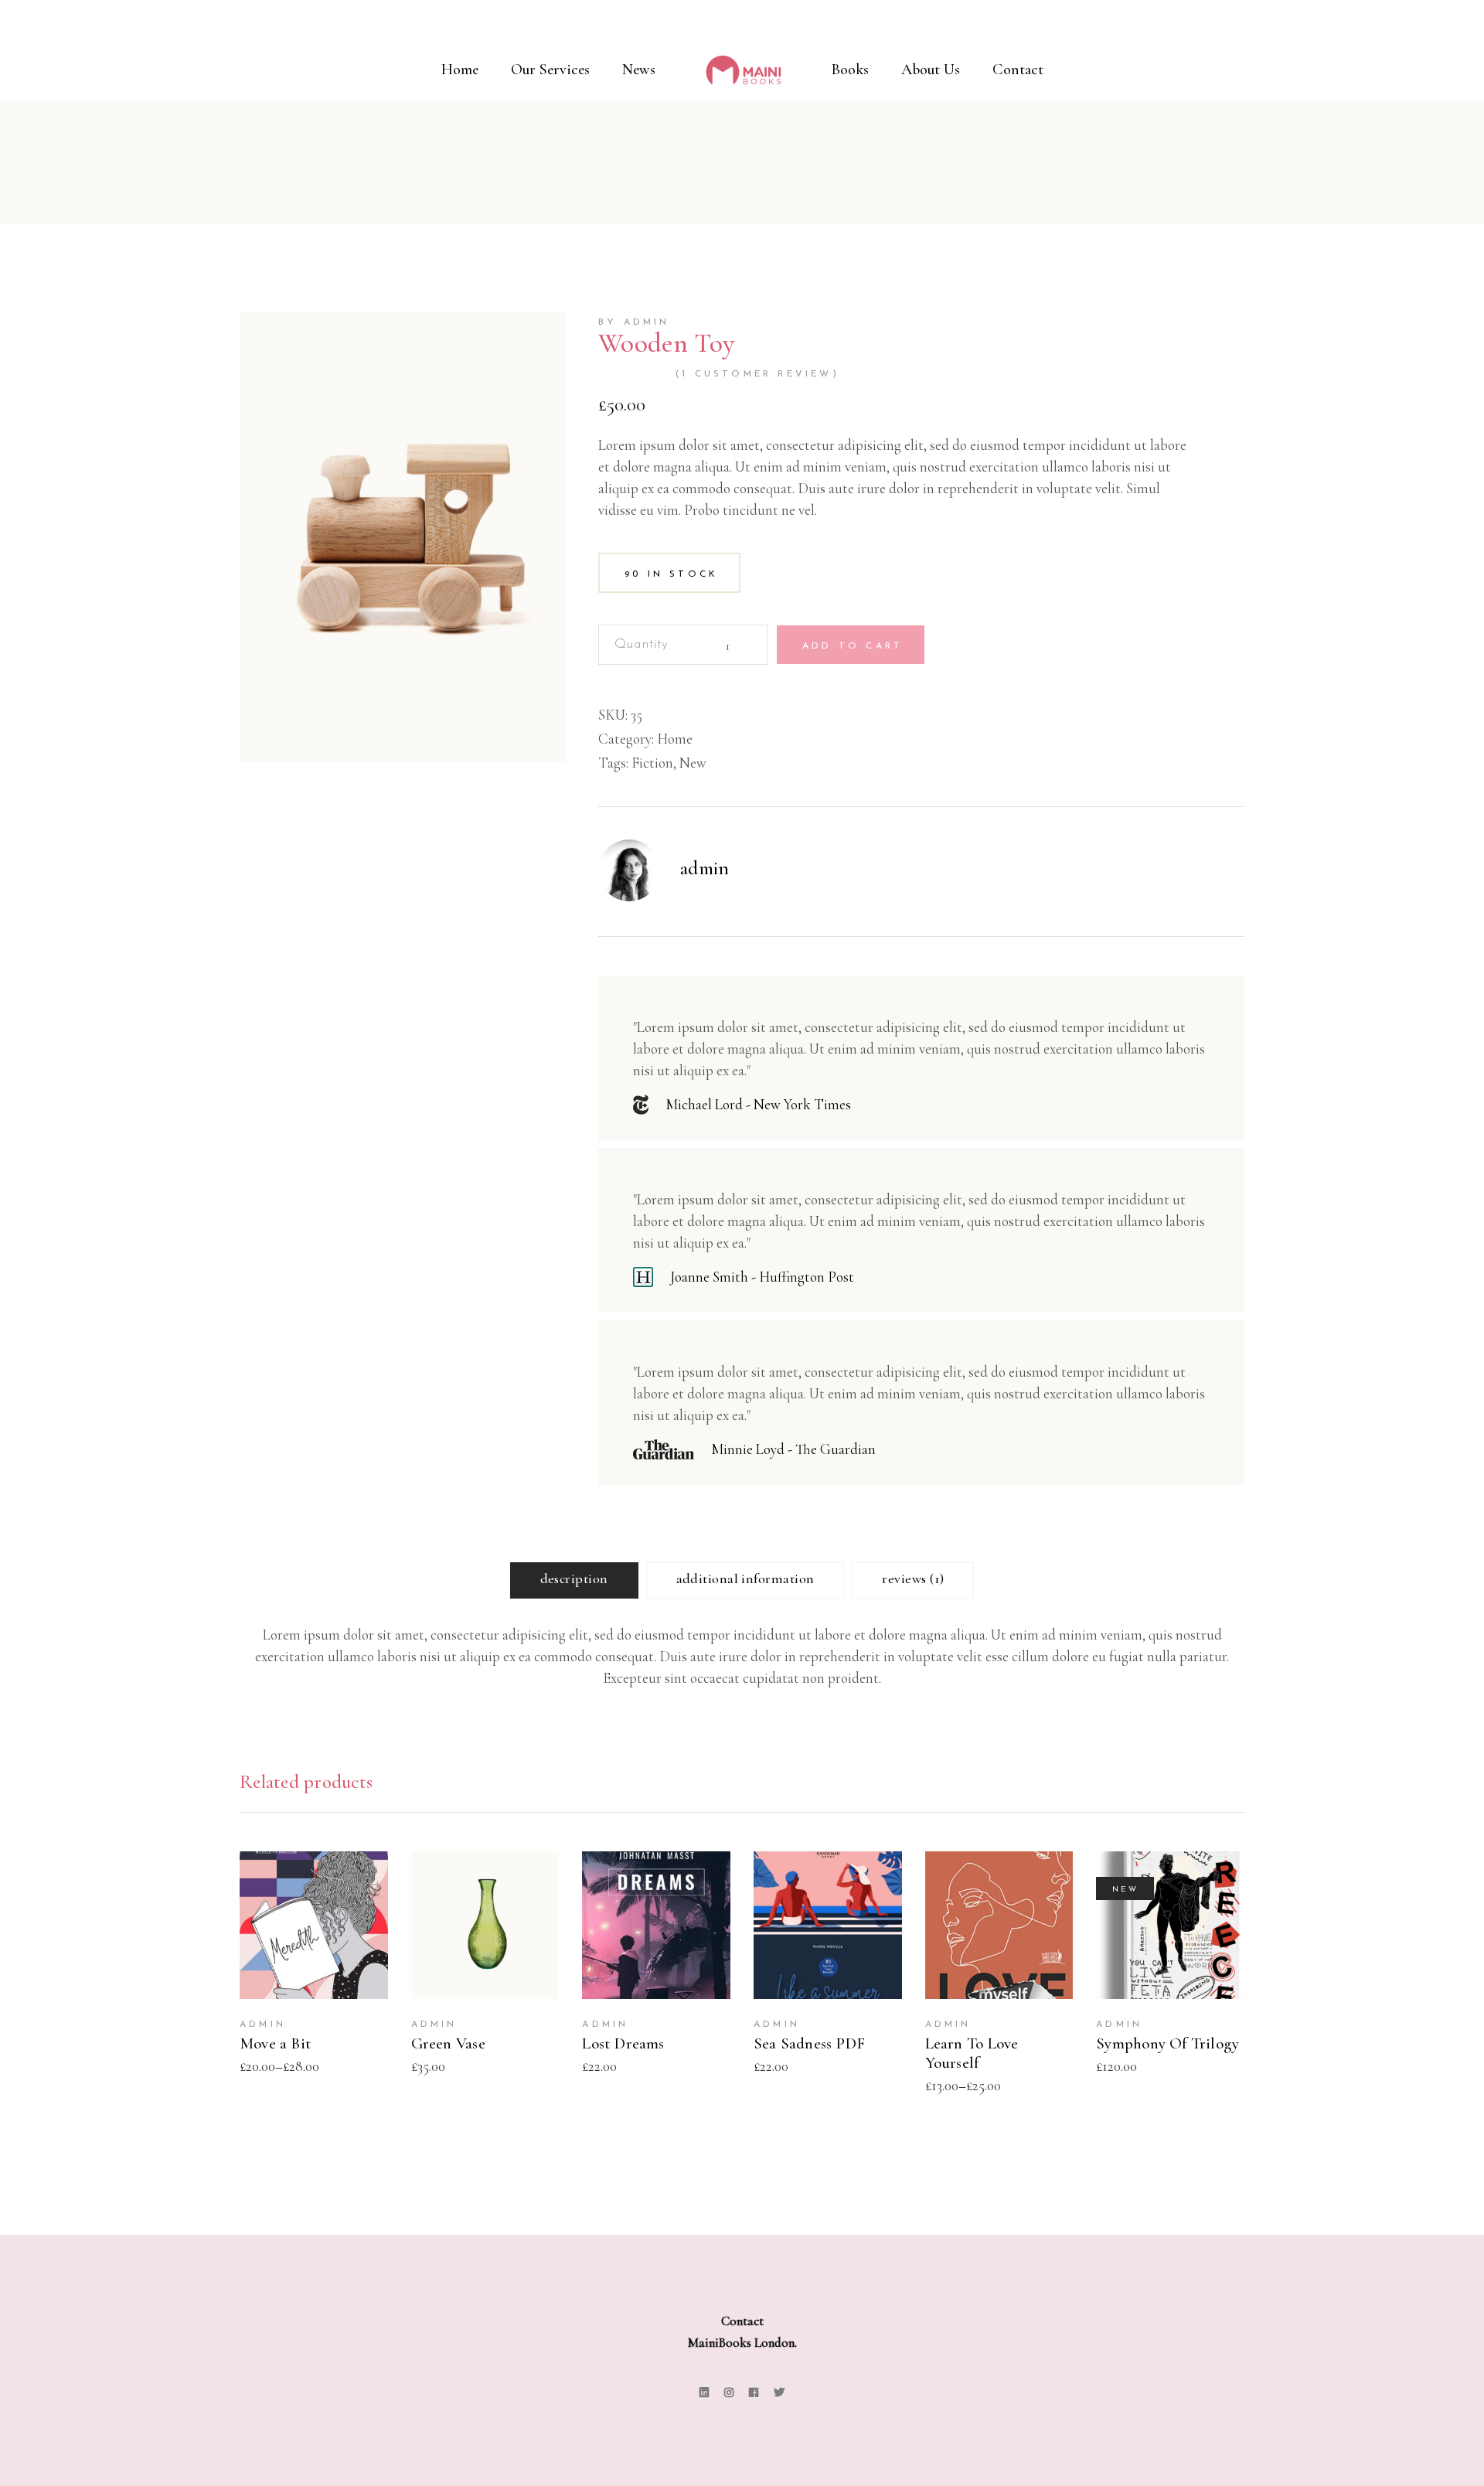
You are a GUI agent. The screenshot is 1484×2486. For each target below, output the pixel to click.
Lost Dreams (623, 2043)
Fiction (652, 763)
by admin (634, 322)
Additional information (745, 1578)
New (693, 763)
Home (675, 739)
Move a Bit (276, 2043)
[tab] (574, 1580)
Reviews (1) (913, 1578)
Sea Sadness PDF (809, 2043)
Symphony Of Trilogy (1167, 2043)
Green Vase (448, 2043)
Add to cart (853, 646)
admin (705, 868)
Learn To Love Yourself (972, 2053)
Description (574, 1578)
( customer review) (757, 374)
